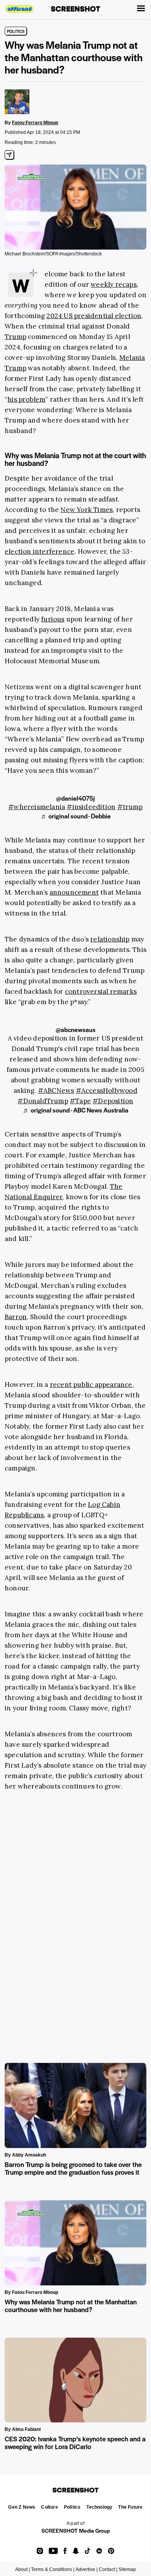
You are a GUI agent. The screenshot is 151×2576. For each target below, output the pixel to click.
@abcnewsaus (76, 1030)
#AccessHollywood (107, 1090)
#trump (130, 807)
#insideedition (91, 807)
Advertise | (87, 2569)
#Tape (80, 1101)
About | (22, 2569)
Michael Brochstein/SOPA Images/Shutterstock (53, 254)
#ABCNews (56, 1090)
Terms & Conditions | (53, 2569)
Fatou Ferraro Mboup (35, 123)
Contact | (108, 2569)
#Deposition (113, 1101)
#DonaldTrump (43, 1101)
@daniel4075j (75, 798)
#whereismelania (37, 807)
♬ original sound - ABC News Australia (76, 1110)
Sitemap (127, 2569)
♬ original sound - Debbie (76, 816)
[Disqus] (75, 1917)
